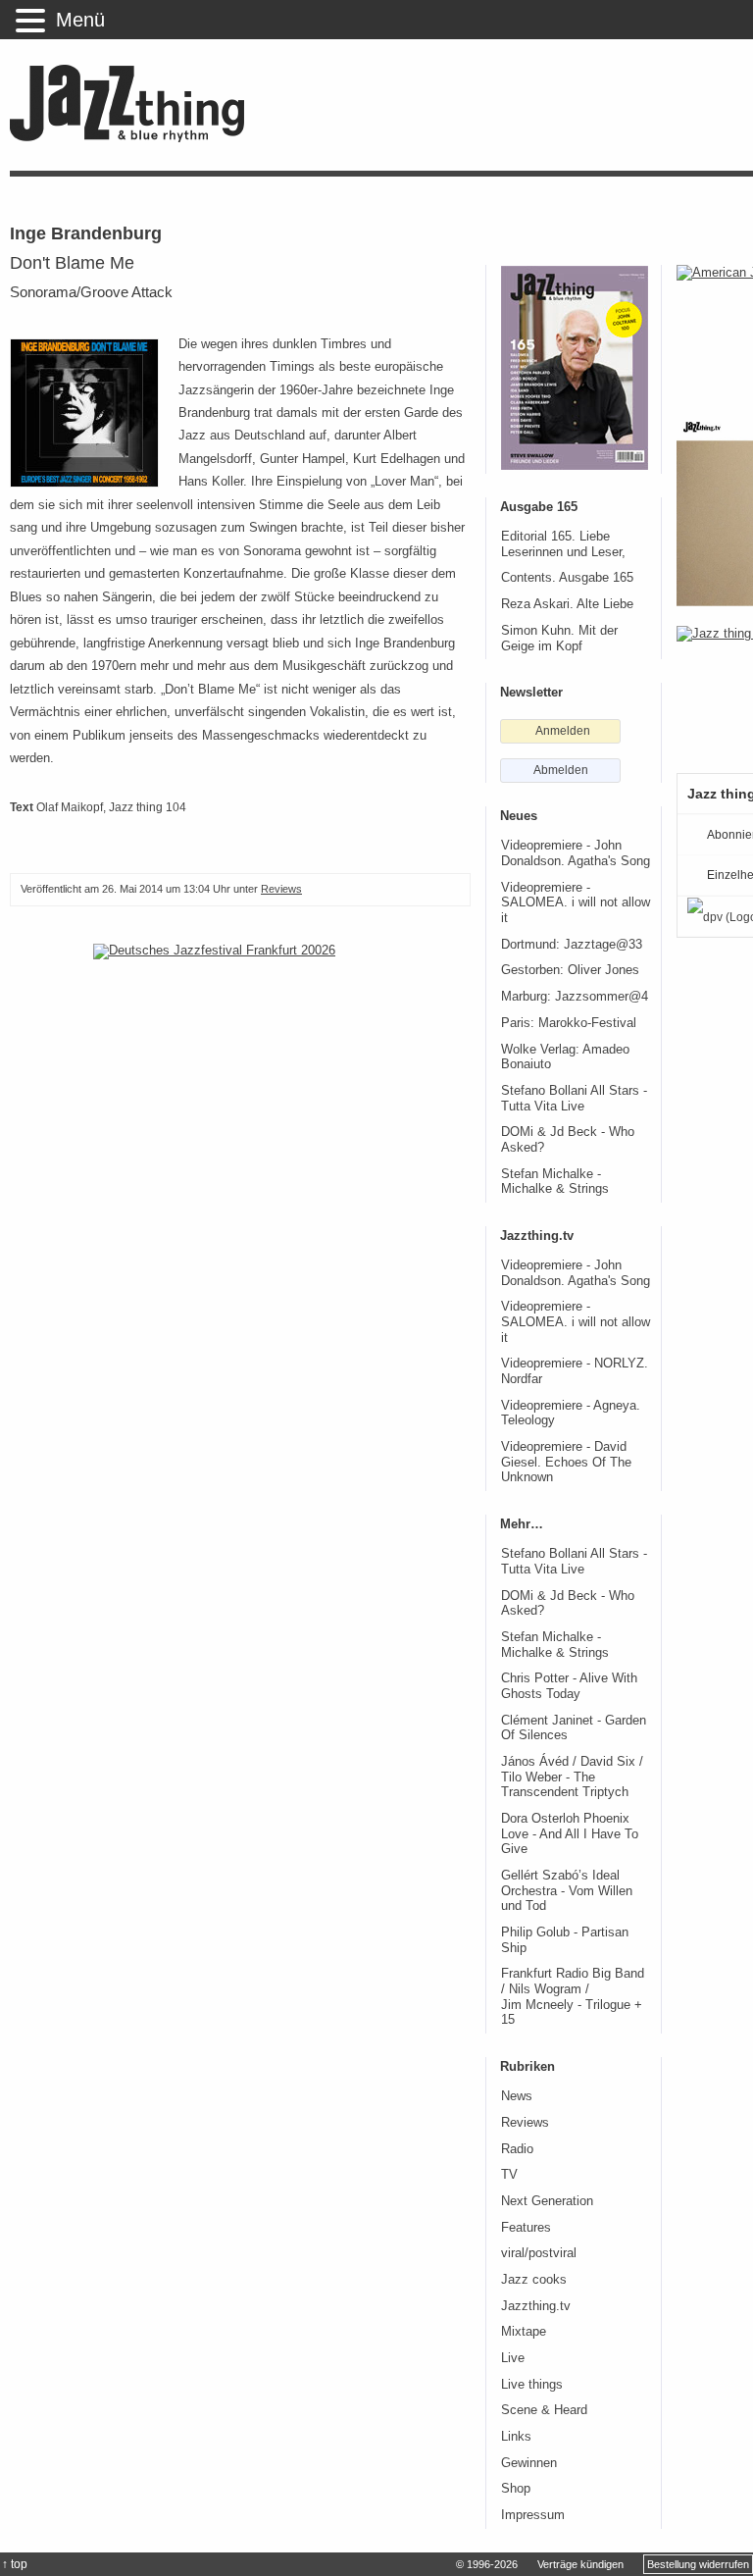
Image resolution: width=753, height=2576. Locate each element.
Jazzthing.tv (536, 2306)
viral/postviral (539, 2253)
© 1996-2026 (487, 2564)
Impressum (533, 2515)
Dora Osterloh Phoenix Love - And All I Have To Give (570, 1834)
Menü (80, 20)
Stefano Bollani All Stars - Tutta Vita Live (574, 1099)
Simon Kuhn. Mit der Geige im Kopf (559, 639)
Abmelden (561, 770)
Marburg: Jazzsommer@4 (575, 997)
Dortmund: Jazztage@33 (572, 945)
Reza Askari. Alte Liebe (567, 604)
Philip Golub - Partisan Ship (565, 1940)
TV (509, 2175)
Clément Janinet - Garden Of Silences (574, 1728)
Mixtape (524, 2332)
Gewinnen (529, 2463)
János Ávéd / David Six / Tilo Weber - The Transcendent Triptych (572, 1777)
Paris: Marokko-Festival (569, 1023)
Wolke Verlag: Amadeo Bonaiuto (565, 1057)
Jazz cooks (534, 2280)
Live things (532, 2385)
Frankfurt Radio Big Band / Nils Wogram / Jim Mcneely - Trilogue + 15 (573, 1997)
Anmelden (563, 731)
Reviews (281, 889)
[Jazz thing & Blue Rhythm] (134, 138)
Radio (517, 2149)
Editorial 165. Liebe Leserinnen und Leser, (563, 544)
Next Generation (547, 2201)
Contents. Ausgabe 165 (567, 578)
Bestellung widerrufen (698, 2564)
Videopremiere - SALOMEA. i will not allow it (576, 903)
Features (526, 2228)
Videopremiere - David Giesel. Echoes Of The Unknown (566, 1462)
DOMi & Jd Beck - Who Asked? (568, 1140)
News (517, 2096)
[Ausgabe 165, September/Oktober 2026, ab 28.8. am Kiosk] (575, 368)
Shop (516, 2489)
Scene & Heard (544, 2410)
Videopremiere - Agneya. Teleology (571, 1414)
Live (513, 2358)
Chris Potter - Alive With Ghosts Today (569, 1686)
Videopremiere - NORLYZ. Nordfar (575, 1371)
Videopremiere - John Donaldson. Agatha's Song (576, 853)
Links (516, 2437)
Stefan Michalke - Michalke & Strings (555, 1182)
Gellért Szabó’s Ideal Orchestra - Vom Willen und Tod (567, 1891)
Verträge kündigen (580, 2564)
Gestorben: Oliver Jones (570, 970)
